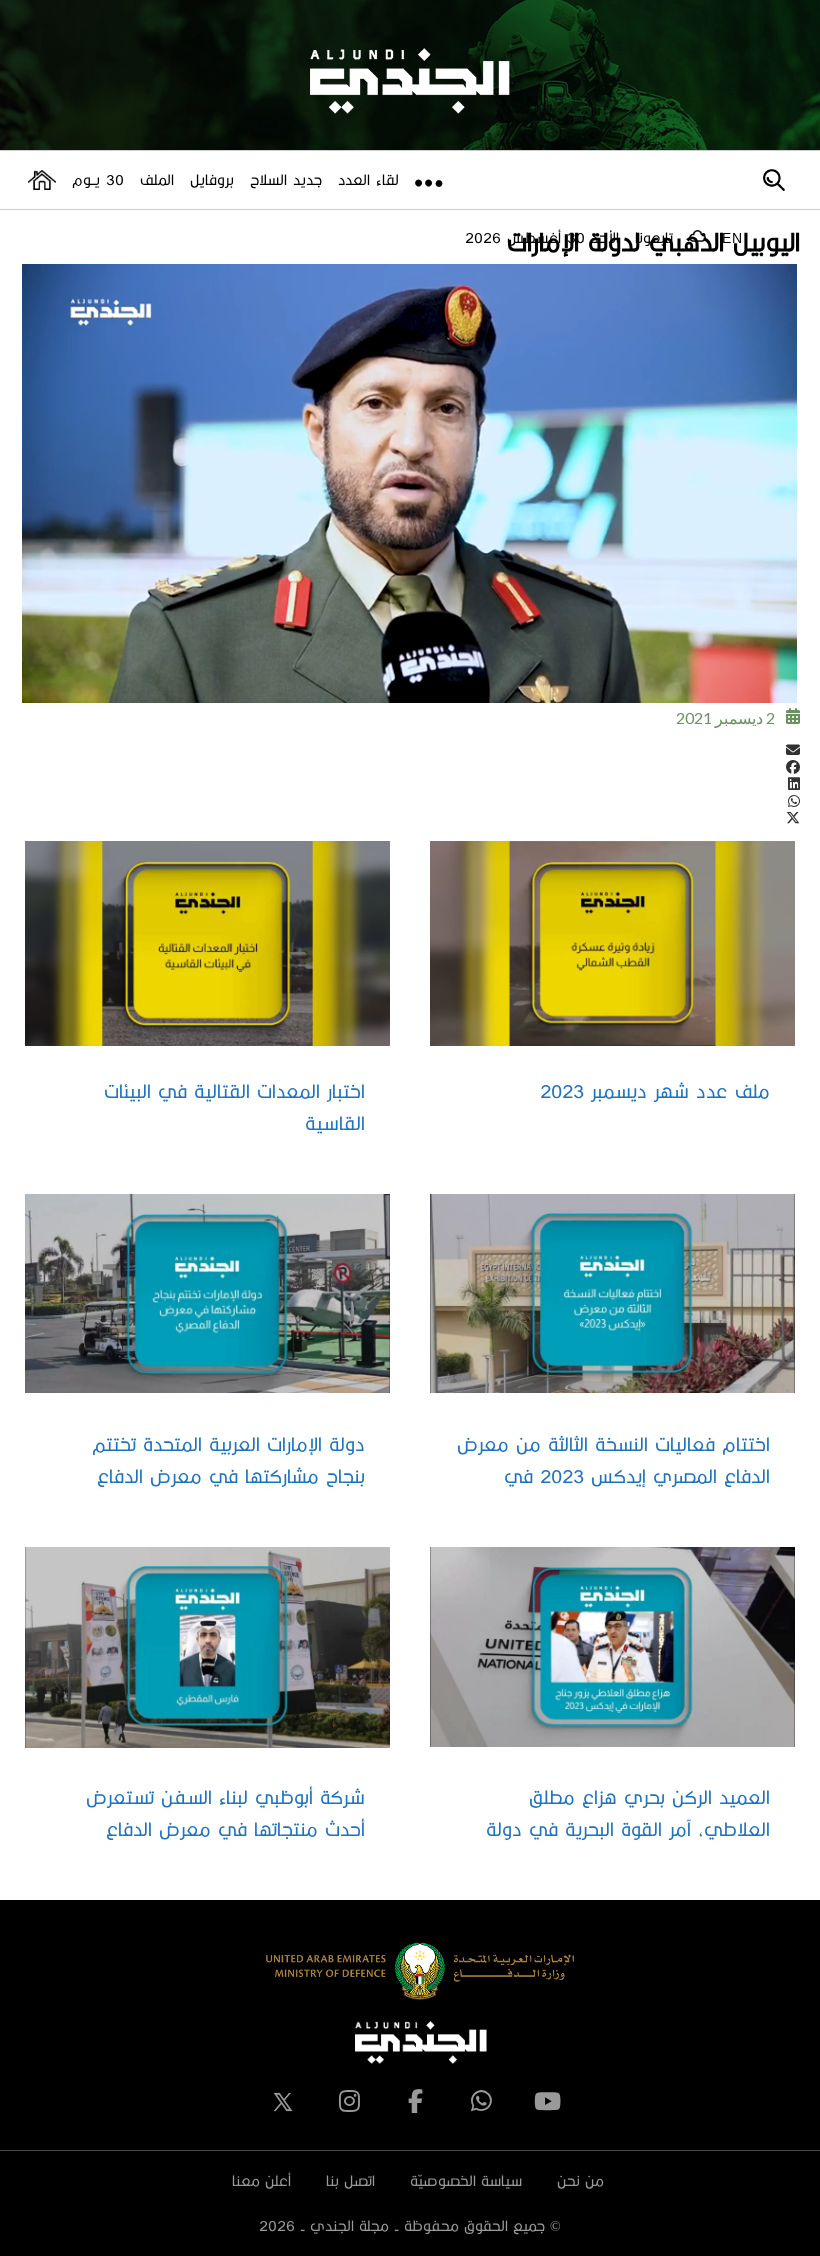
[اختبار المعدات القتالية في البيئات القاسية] (207, 943)
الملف (157, 179)
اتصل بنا (350, 2180)
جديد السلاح (286, 179)
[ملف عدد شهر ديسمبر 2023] (612, 943)
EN (732, 238)
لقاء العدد (368, 179)
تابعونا (654, 237)
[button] (410, 749)
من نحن (580, 2180)
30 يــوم (98, 179)
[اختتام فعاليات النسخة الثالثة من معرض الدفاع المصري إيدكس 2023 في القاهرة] (612, 1293)
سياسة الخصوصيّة (466, 2180)
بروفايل (212, 179)
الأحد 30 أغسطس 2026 (542, 237)
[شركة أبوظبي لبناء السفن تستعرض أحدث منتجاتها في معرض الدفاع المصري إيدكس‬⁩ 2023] (207, 1648)
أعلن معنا (261, 2180)
